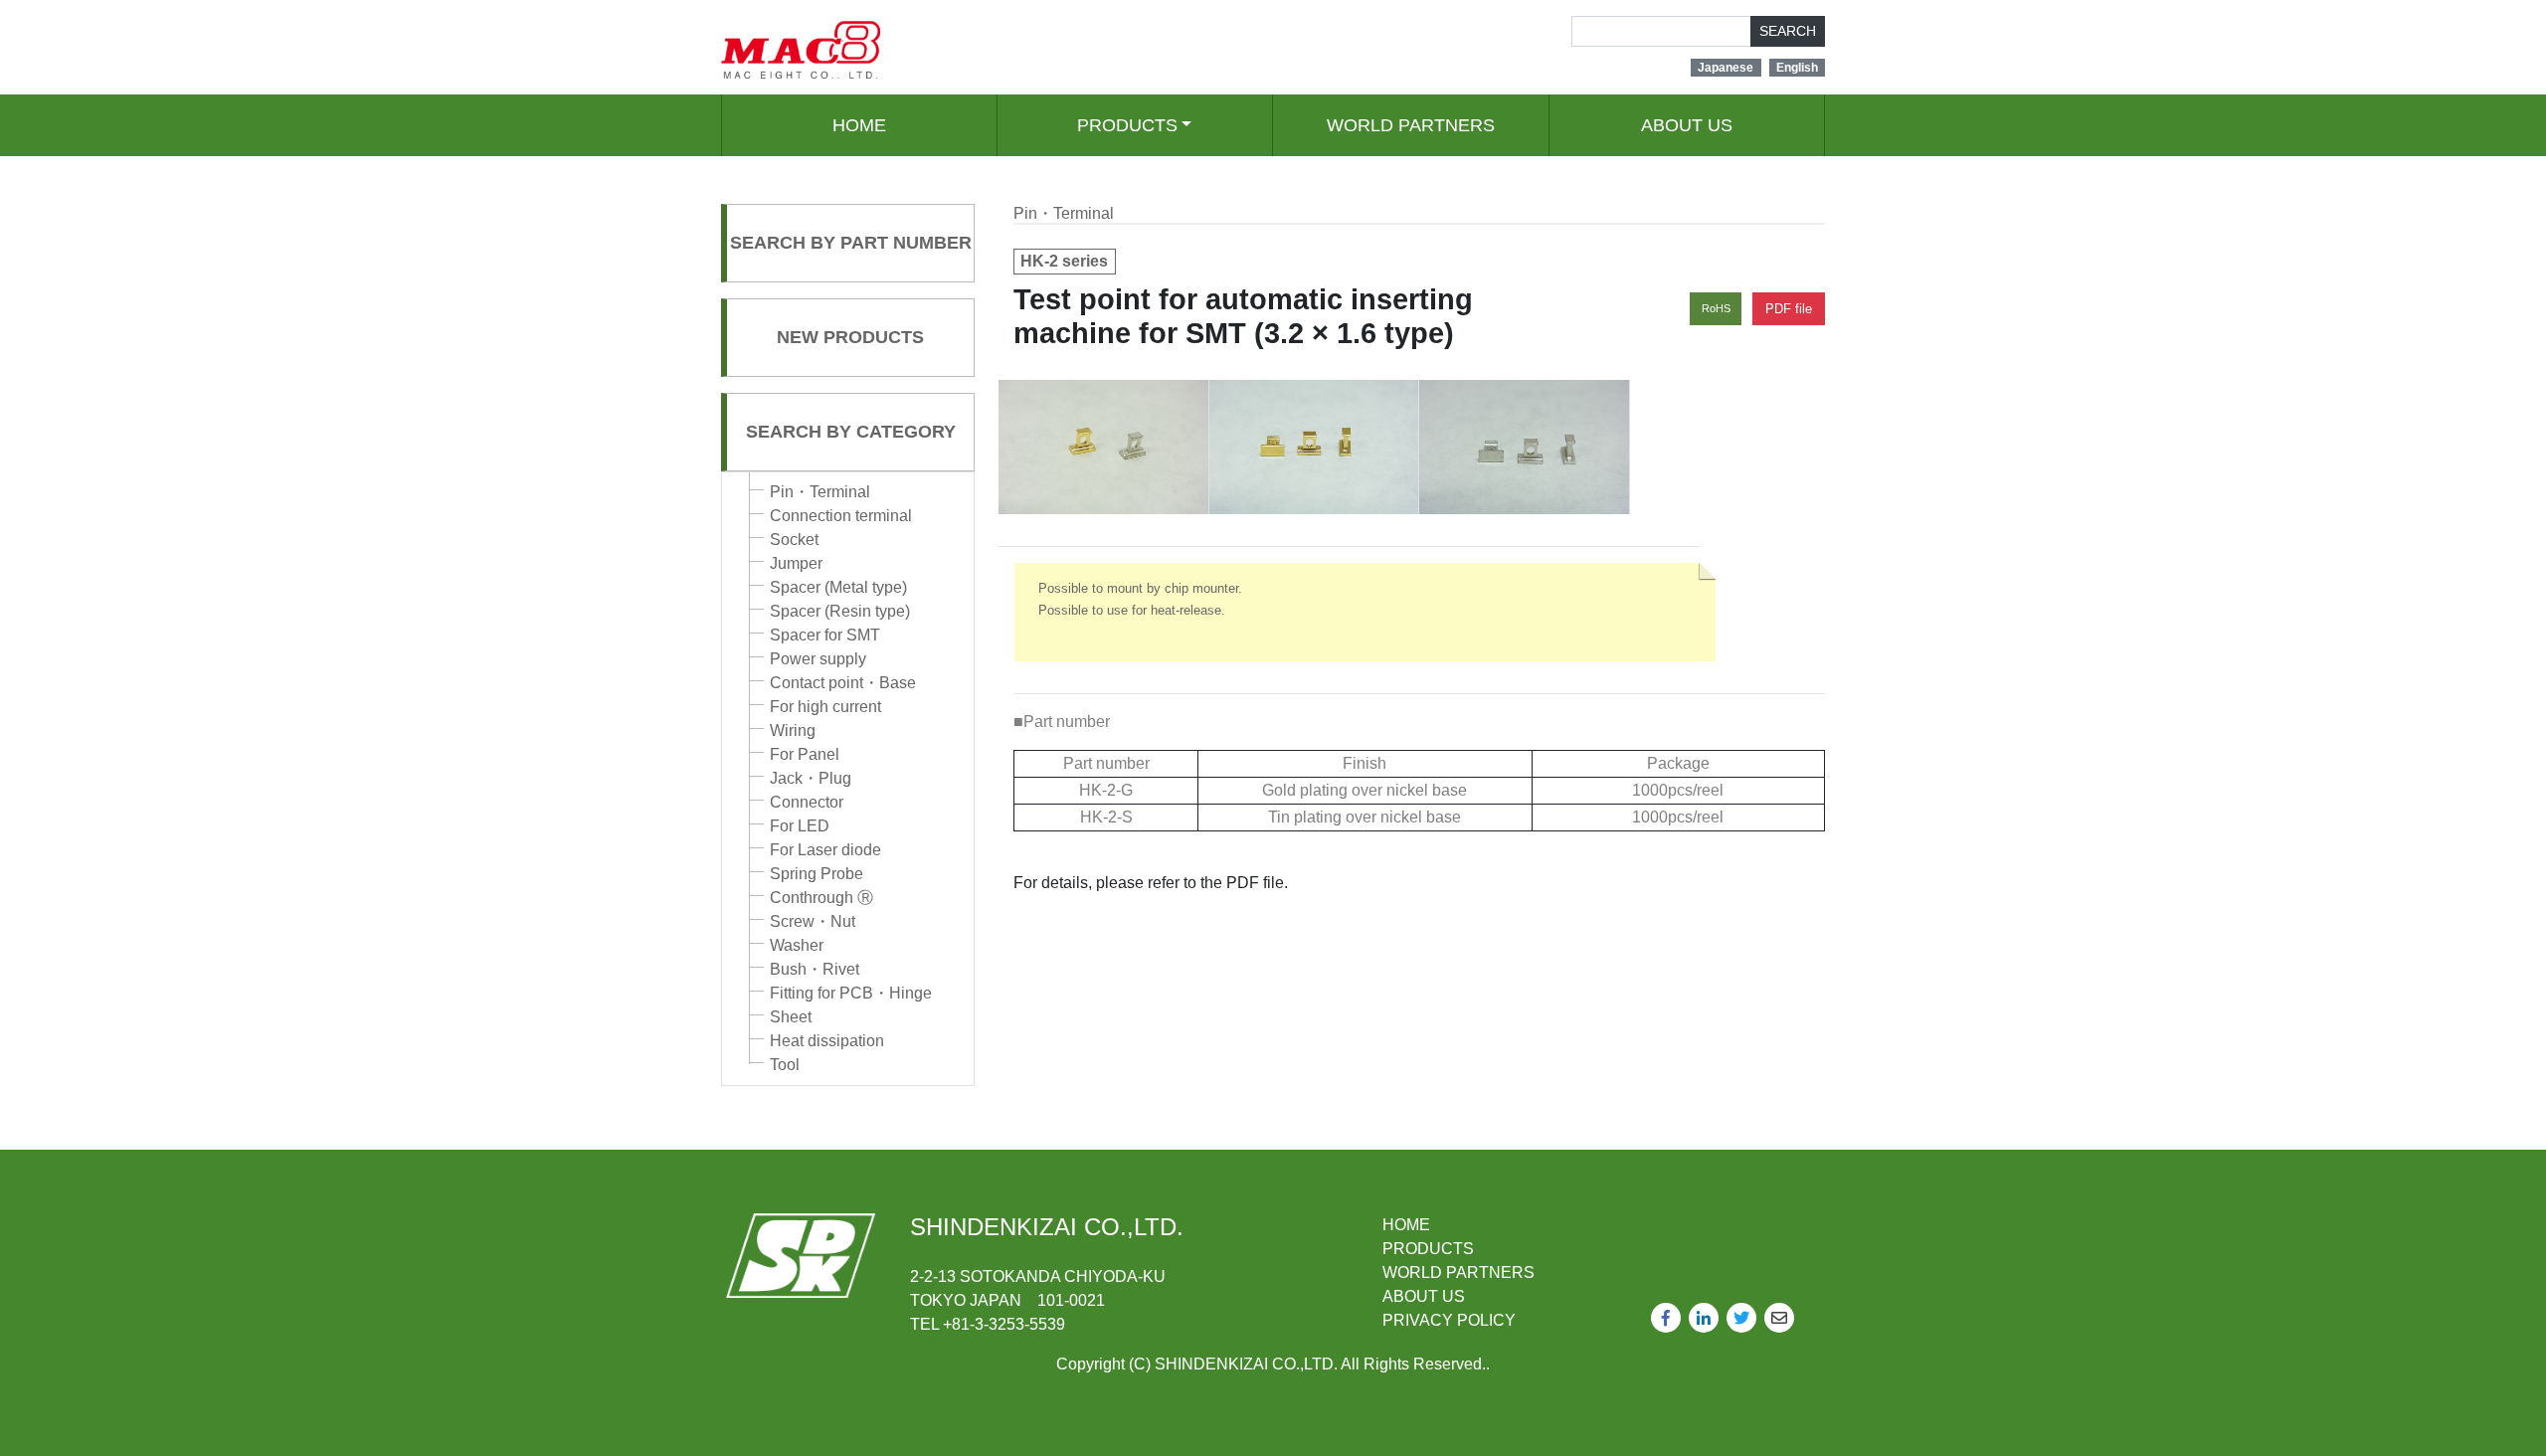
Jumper (796, 563)
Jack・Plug (811, 778)
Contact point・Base (843, 683)
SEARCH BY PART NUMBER (851, 243)
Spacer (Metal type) (838, 587)
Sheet (791, 1017)
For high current (825, 707)
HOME (859, 125)
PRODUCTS (1127, 125)
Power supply (818, 659)
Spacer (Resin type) (840, 611)
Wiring (793, 730)
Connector (807, 802)
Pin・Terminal (820, 492)
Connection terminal (841, 516)
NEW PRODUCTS (850, 337)
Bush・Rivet (815, 969)
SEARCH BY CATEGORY (851, 432)
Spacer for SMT (825, 635)
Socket (794, 540)
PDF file (1789, 309)
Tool (785, 1065)
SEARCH (1788, 31)
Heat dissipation (827, 1041)
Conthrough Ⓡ (821, 898)
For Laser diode (825, 850)
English (1797, 68)
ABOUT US (1687, 125)
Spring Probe (817, 874)
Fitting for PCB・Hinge (851, 993)
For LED (800, 826)
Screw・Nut (813, 921)
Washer (797, 945)
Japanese (1726, 68)
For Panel (805, 754)
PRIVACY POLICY (1449, 1320)
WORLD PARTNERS (1411, 125)
